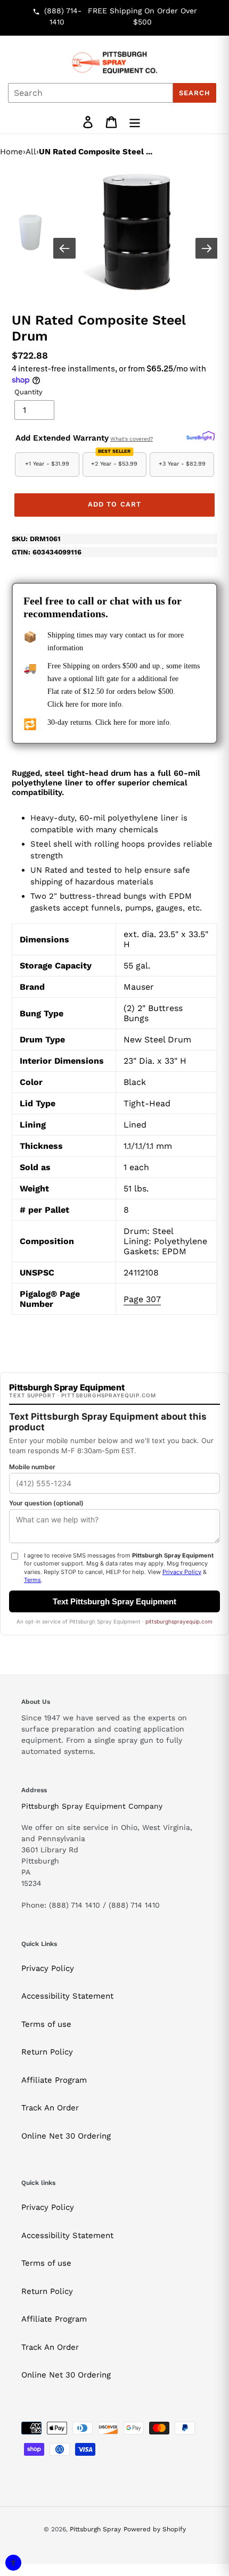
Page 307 (142, 1299)
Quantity (28, 392)
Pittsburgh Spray (95, 2529)
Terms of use (46, 2024)
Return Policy (47, 2052)
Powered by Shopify (155, 2529)
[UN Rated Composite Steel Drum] (136, 233)
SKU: (36, 539)
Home (11, 152)
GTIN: (47, 552)
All (31, 152)
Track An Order (50, 2108)
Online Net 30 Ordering (66, 2136)
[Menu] (135, 122)
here (72, 704)
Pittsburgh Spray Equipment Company (92, 1806)
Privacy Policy (48, 1968)
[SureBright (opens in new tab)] (201, 436)
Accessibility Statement (67, 1996)
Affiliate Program (54, 2080)
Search (195, 93)
